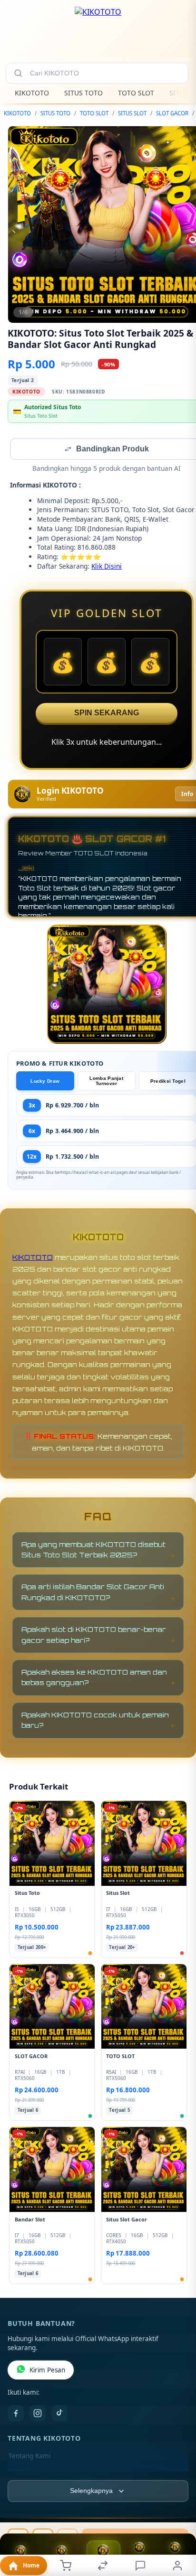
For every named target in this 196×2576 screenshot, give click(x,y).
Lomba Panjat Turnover (106, 1082)
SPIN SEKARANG (107, 714)
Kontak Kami (28, 2472)
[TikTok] (59, 2414)
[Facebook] (16, 2414)
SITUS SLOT (132, 113)
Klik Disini (107, 567)
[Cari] (18, 73)
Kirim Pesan (47, 2371)
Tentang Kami (29, 2457)
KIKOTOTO (32, 93)
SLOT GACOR (172, 113)
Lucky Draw (45, 1082)
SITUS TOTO (83, 93)
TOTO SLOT (136, 93)
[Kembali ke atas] (178, 2512)
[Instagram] (38, 2414)
